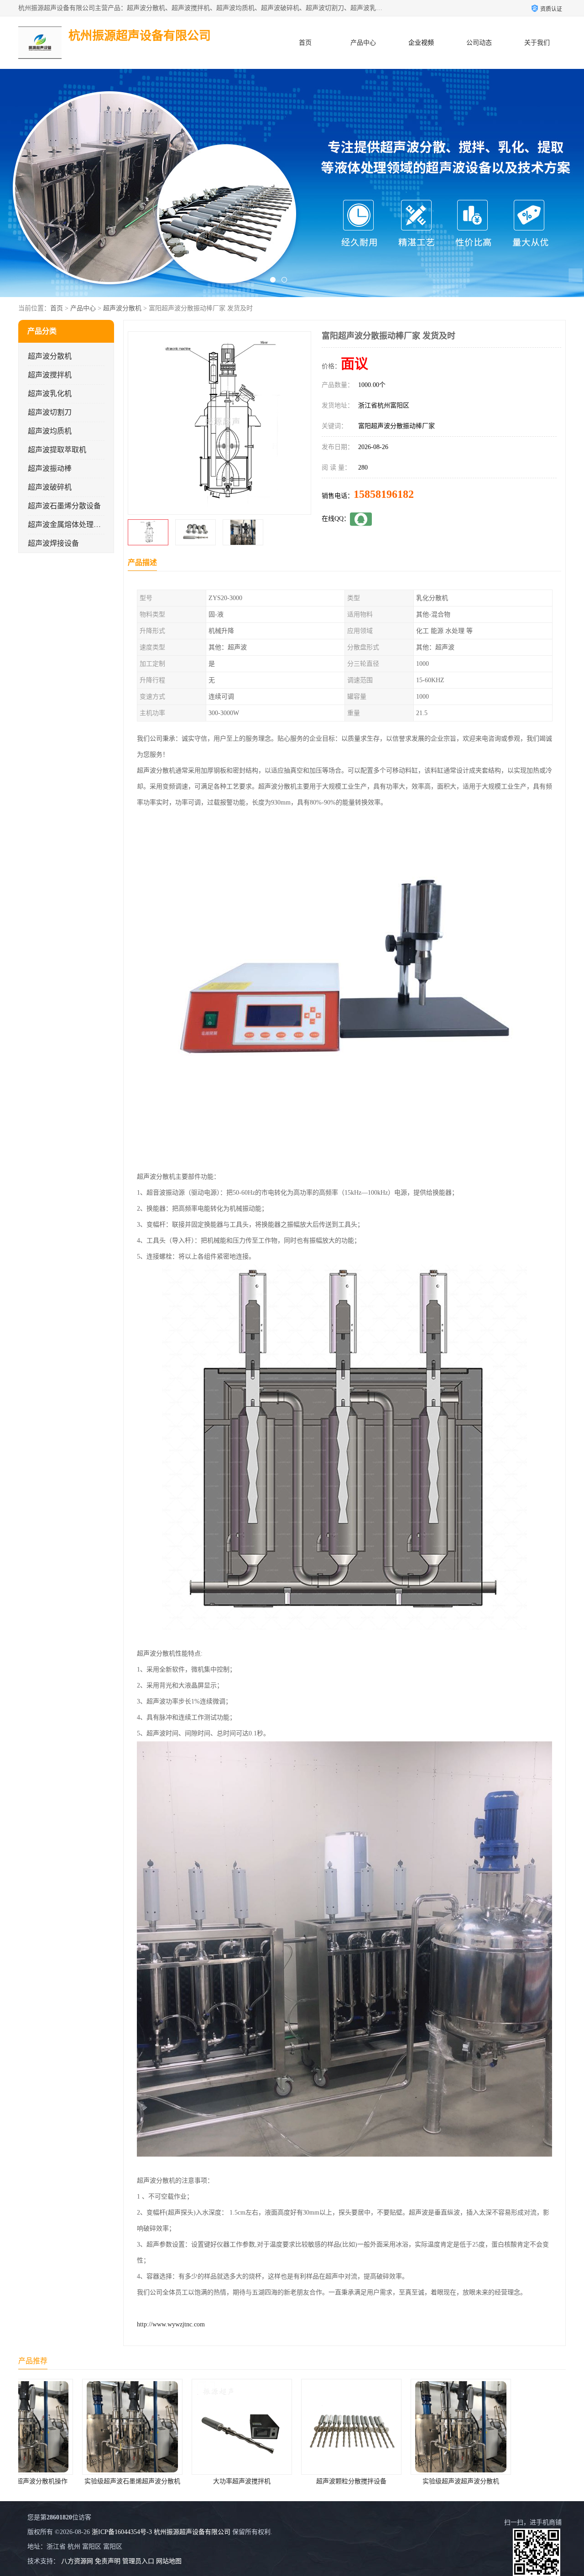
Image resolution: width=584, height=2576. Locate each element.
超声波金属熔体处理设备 (68, 525)
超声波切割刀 (50, 412)
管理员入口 (138, 2561)
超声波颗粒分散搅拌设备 (203, 2481)
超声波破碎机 (50, 487)
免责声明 (108, 2561)
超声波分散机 (122, 308)
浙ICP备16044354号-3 (122, 2532)
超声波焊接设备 (53, 543)
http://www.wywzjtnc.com (171, 2324)
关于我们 (537, 43)
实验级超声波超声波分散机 (313, 2481)
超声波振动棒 (50, 468)
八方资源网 (77, 2561)
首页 (305, 43)
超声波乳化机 (50, 394)
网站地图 (169, 2561)
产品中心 (363, 43)
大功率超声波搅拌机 (94, 2481)
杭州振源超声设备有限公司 (192, 2532)
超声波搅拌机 (50, 375)
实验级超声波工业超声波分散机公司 (423, 2481)
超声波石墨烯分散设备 (64, 506)
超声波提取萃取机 (57, 450)
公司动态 (479, 43)
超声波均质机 (50, 431)
